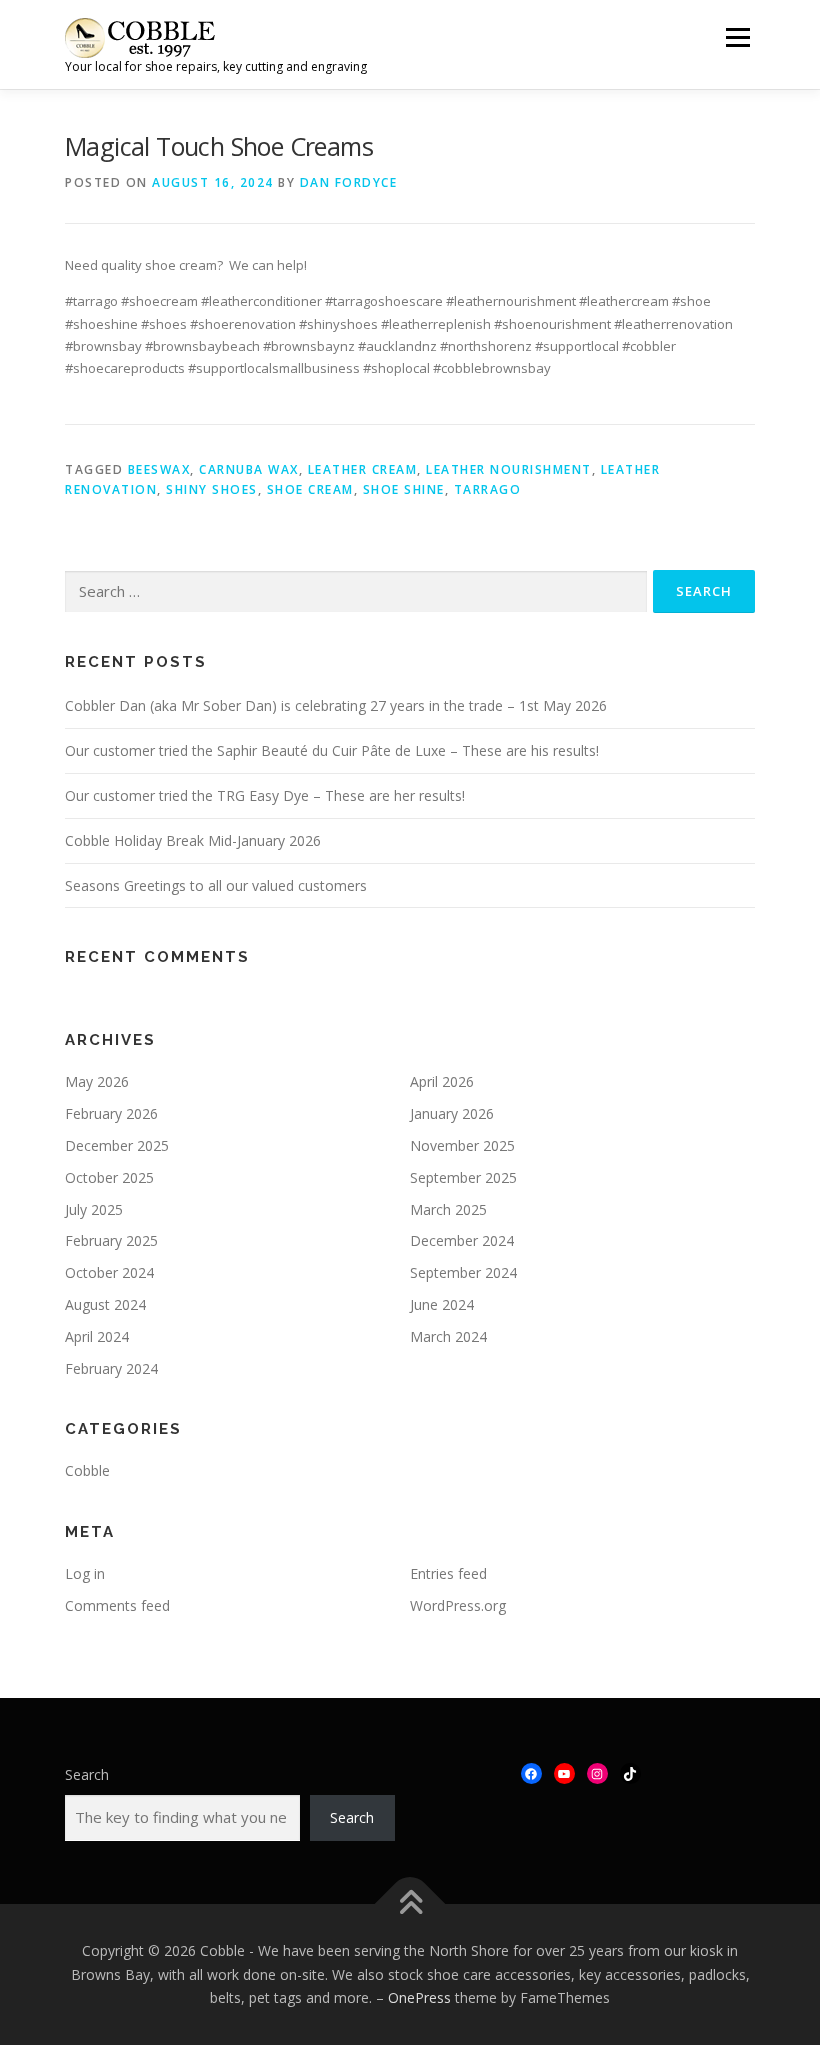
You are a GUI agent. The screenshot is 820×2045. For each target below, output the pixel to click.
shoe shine (404, 489)
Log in (85, 1573)
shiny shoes (212, 489)
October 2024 (109, 1272)
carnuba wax (249, 469)
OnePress (419, 1997)
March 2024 (448, 1336)
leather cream (363, 469)
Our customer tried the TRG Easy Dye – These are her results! (265, 795)
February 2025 (111, 1240)
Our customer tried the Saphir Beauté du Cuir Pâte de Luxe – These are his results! (332, 750)
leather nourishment (509, 469)
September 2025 (463, 1177)
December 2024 (462, 1240)
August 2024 (105, 1304)
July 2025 (94, 1209)
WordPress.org (458, 1605)
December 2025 (117, 1145)
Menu (737, 37)
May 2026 (97, 1081)
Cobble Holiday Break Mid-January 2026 (193, 840)
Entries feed (448, 1573)
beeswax (159, 469)
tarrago (488, 489)
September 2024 (463, 1272)
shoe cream (310, 489)
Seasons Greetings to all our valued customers (216, 885)
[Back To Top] (410, 1904)
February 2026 (111, 1113)
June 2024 (442, 1304)
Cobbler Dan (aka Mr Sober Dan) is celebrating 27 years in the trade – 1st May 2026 (336, 705)
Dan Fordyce (349, 182)
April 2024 (97, 1336)
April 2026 (442, 1081)
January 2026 (452, 1113)
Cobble (87, 1470)
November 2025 (462, 1145)
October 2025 (109, 1177)
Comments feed (117, 1605)
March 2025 (448, 1209)
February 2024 (111, 1368)
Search (87, 1774)
